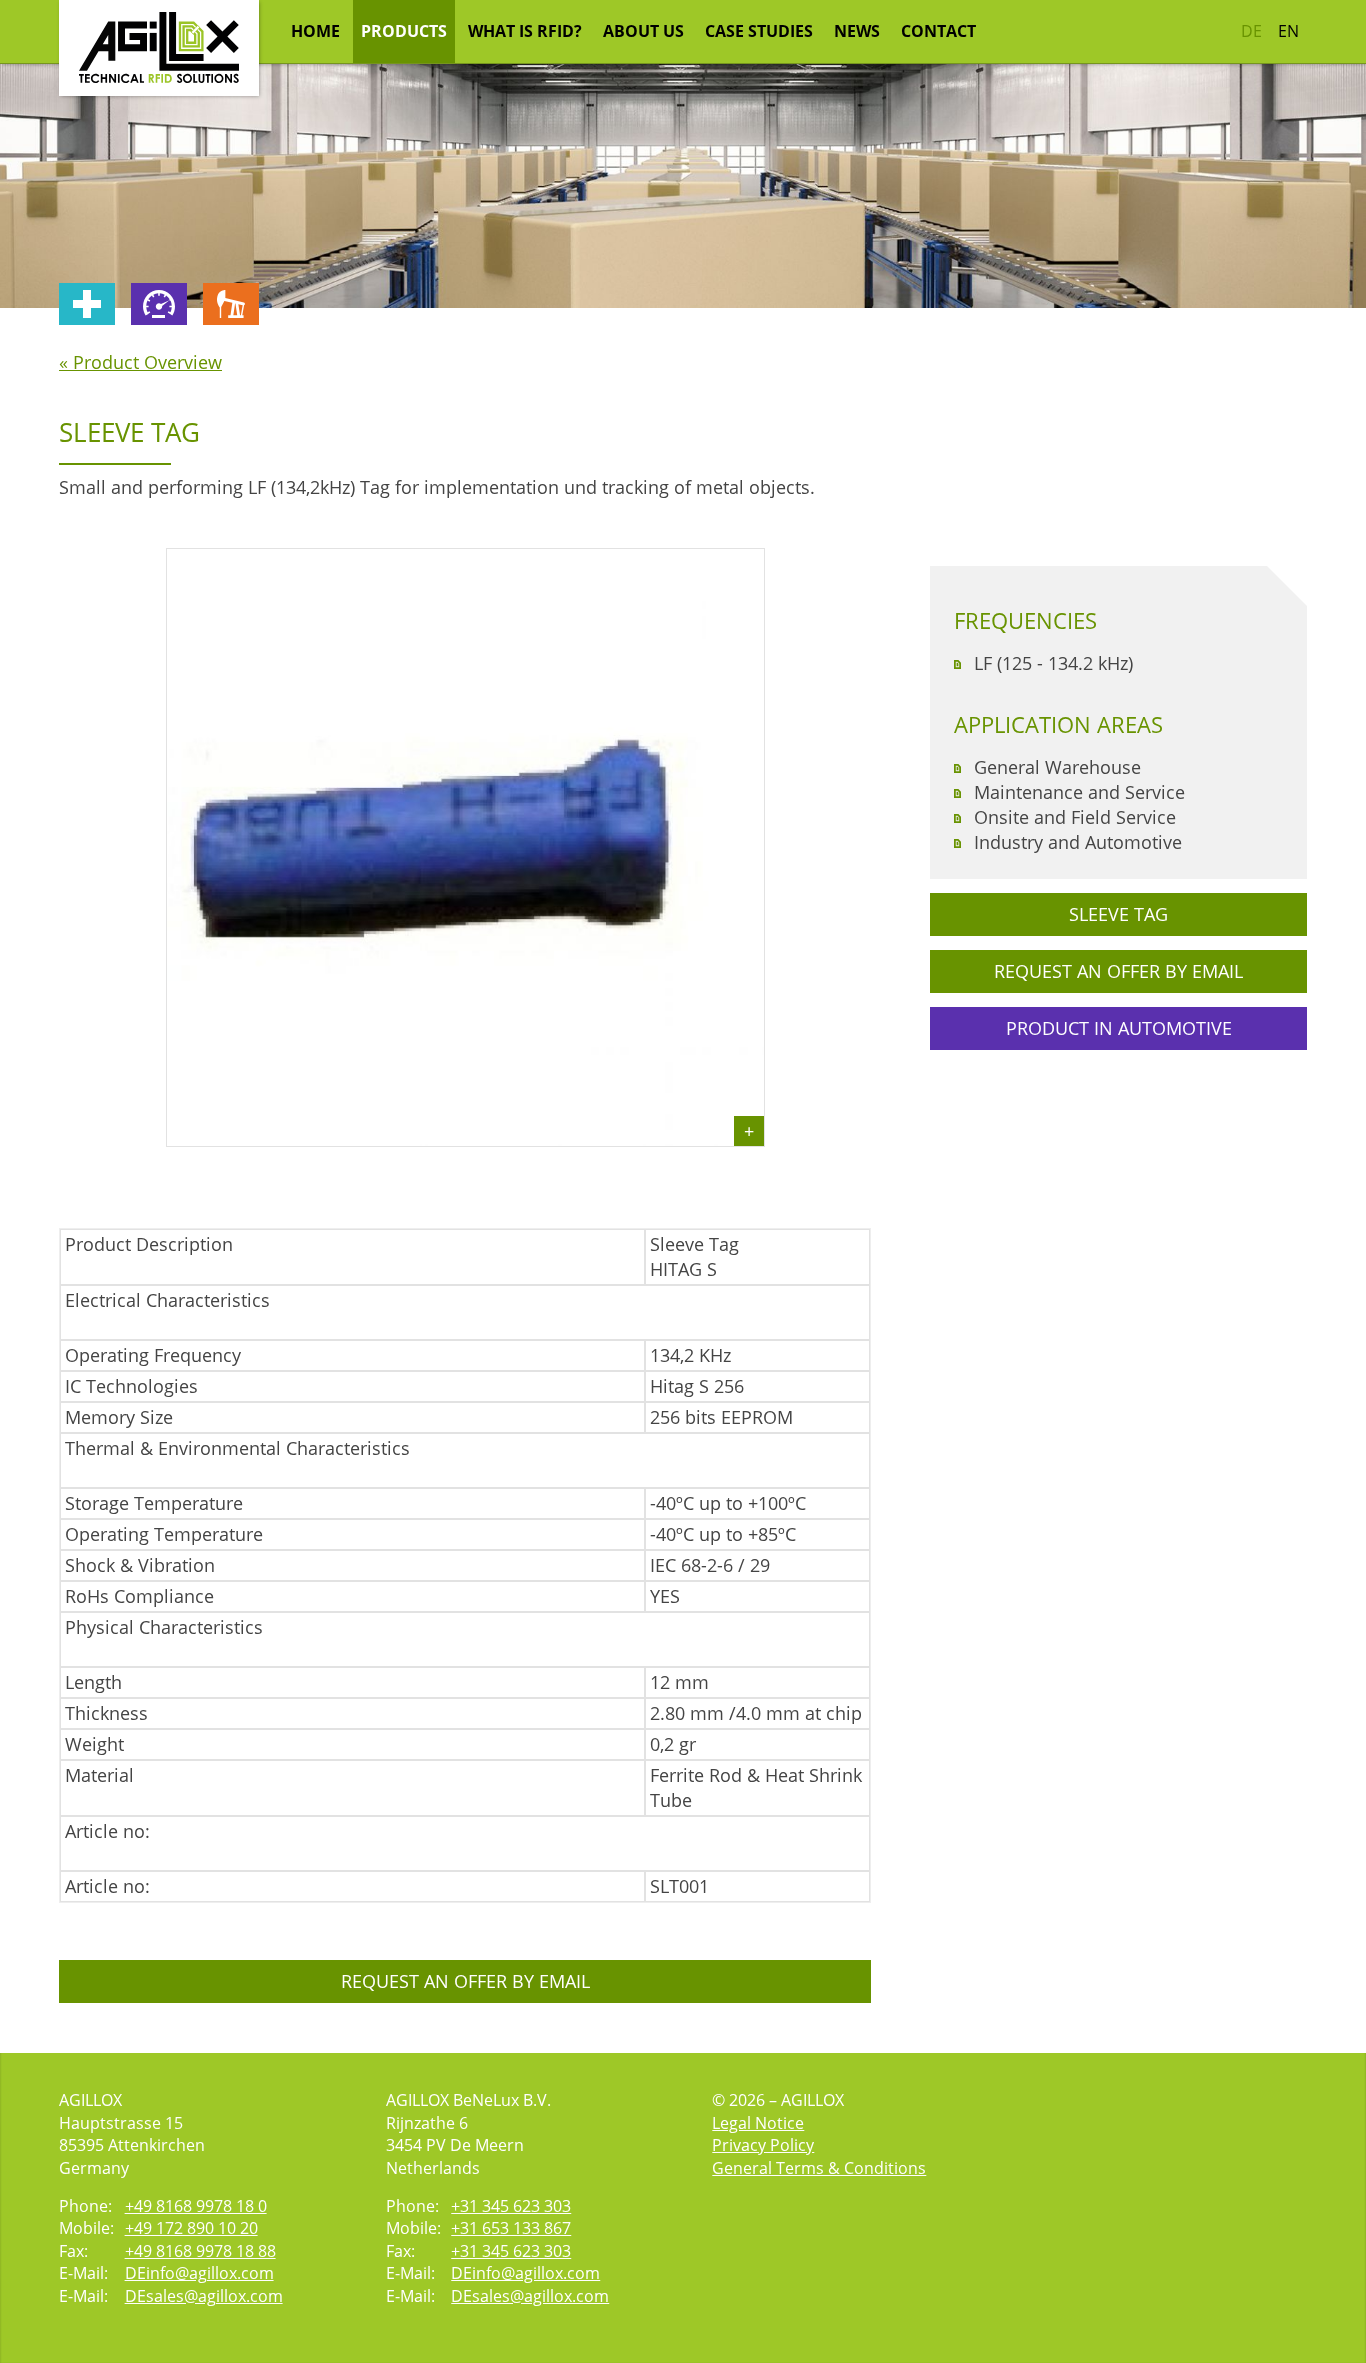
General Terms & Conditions (819, 2168)
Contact (938, 31)
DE (1251, 31)
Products (404, 31)
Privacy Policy (763, 2145)
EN (1288, 31)
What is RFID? (525, 31)
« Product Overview (140, 362)
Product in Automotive (1119, 1028)
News (857, 31)
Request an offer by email (465, 1981)
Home (315, 31)
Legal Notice (758, 2123)
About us (643, 31)
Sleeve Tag (1118, 914)
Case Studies (759, 31)
